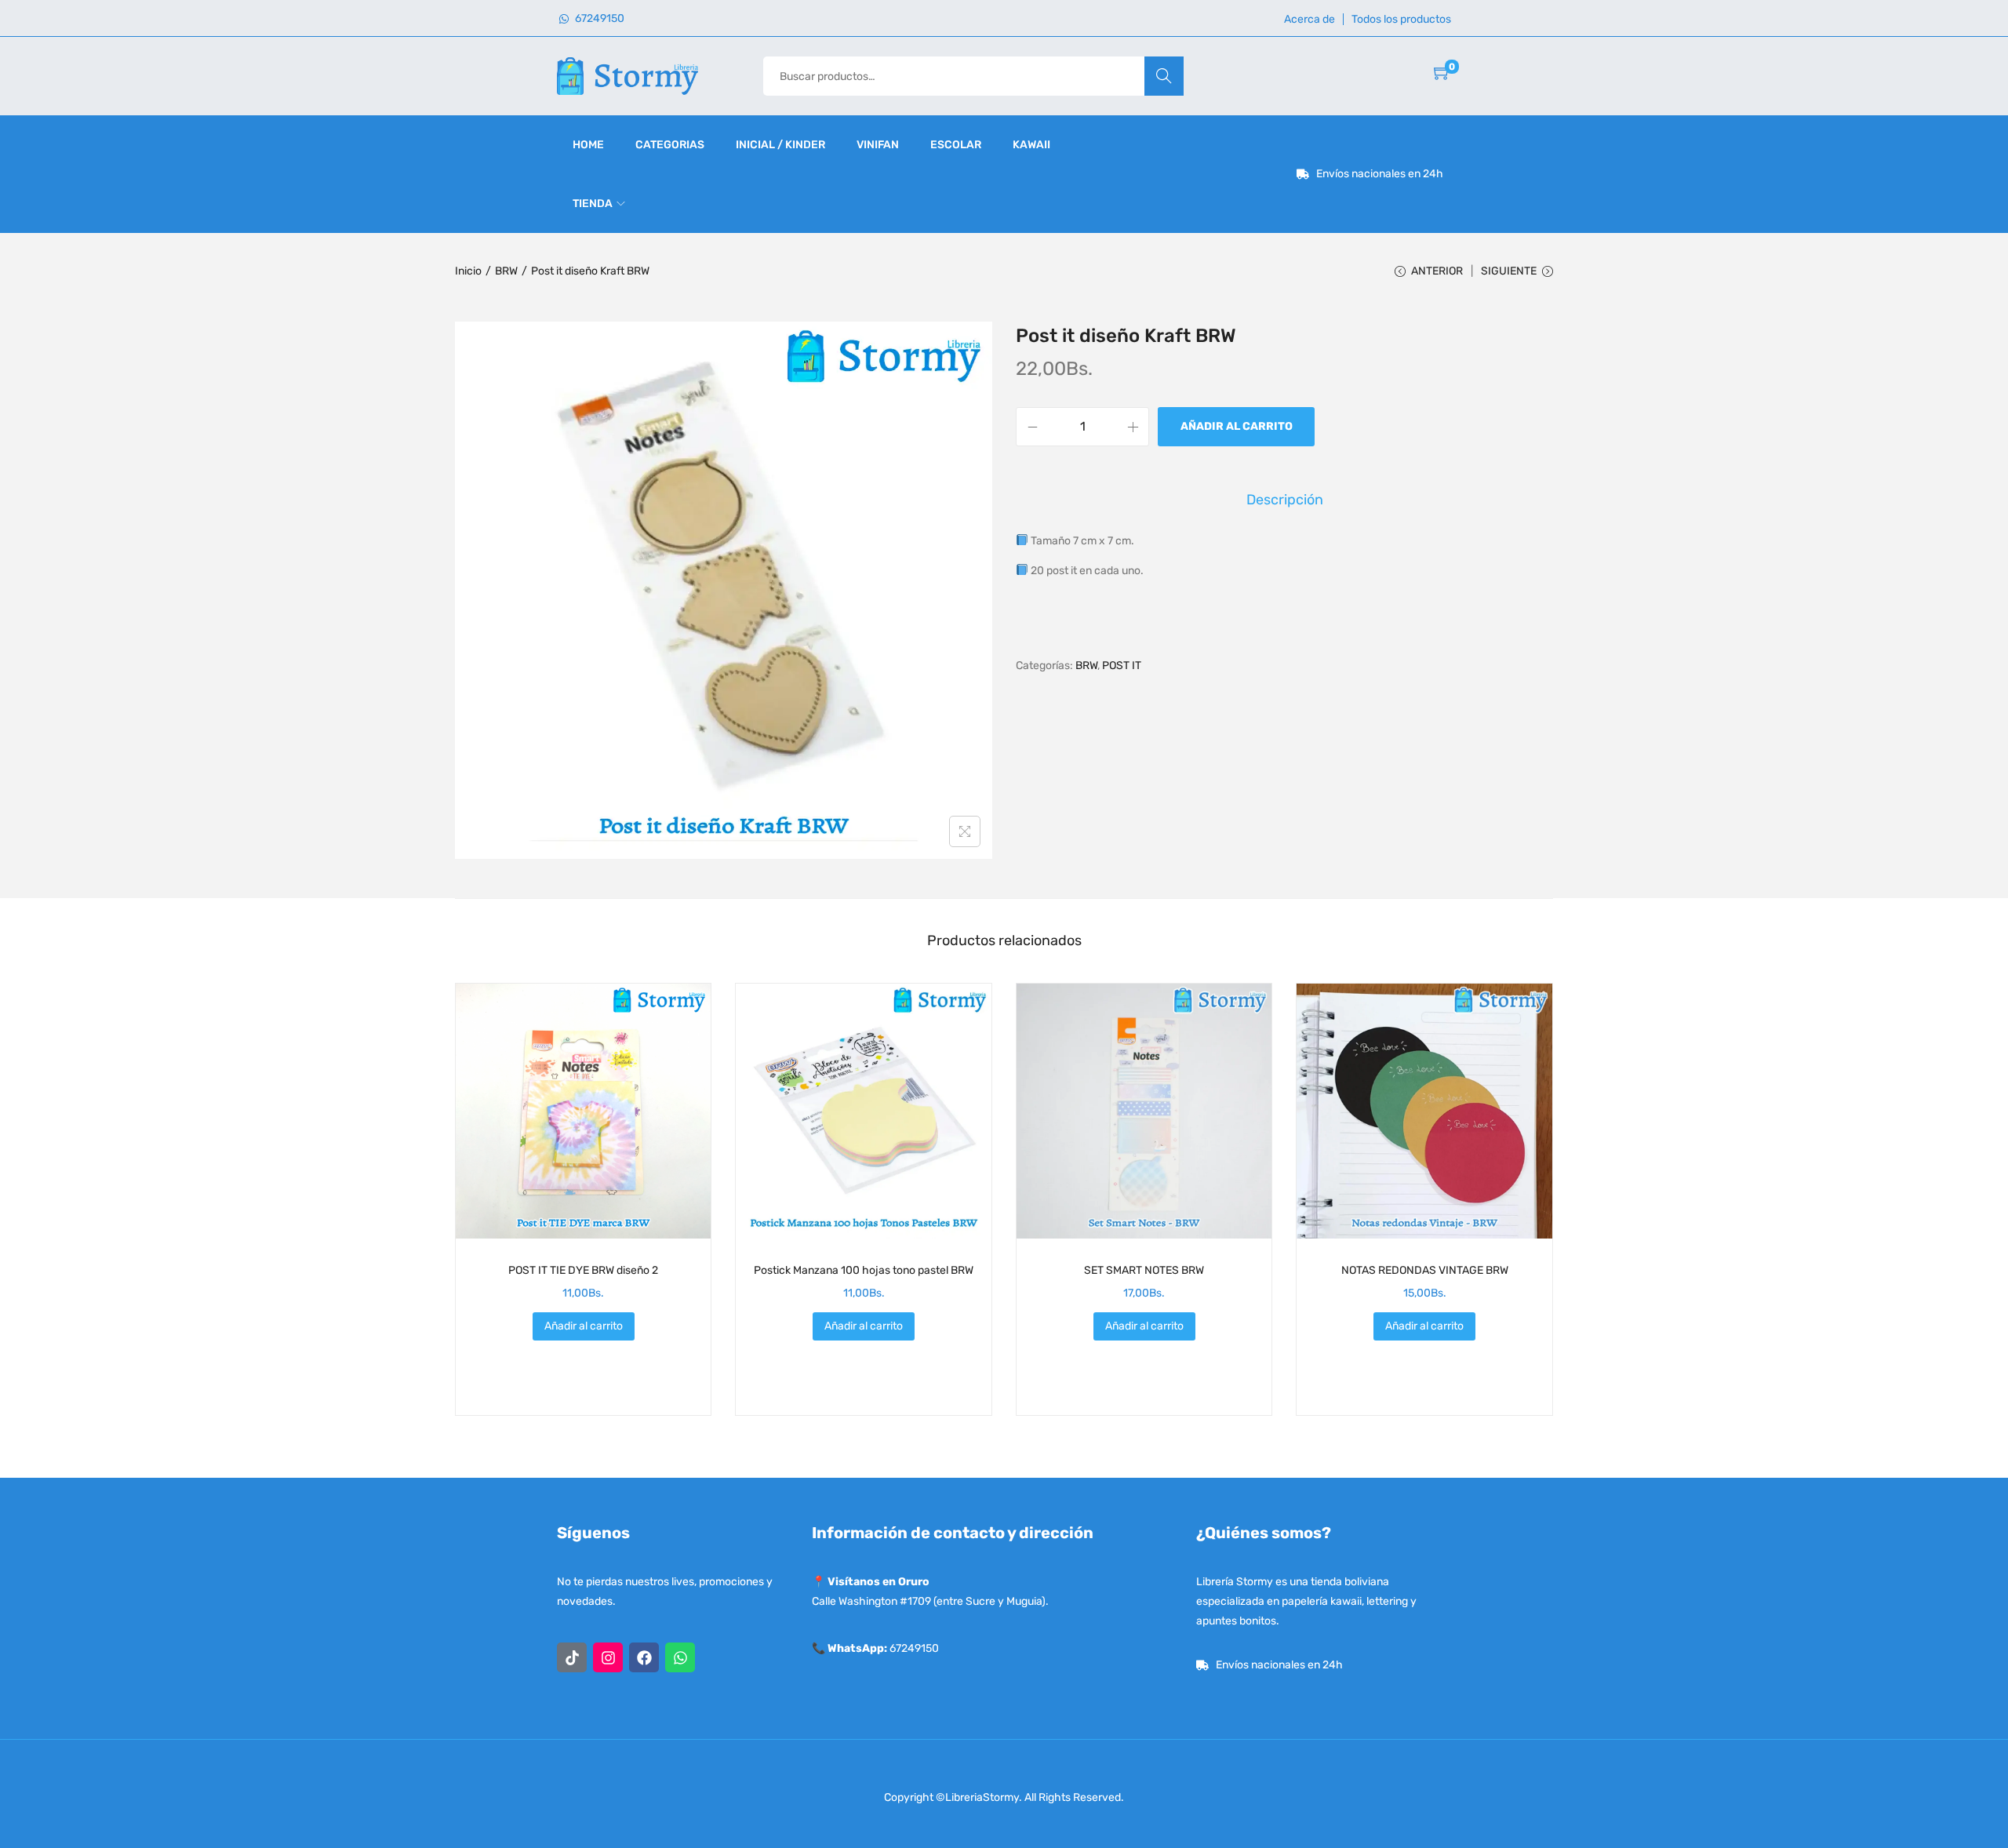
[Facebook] (644, 1657)
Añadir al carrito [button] (584, 1326)
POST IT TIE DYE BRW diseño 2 (583, 1270)
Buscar (1164, 76)
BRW (506, 271)
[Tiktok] (572, 1657)
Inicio (468, 271)
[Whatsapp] (680, 1657)
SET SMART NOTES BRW (1144, 1270)
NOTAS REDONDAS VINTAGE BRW (1425, 1270)
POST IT (1122, 666)
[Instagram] (608, 1657)
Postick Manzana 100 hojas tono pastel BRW (864, 1270)
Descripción (1285, 500)
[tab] (1285, 500)
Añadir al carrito (1237, 426)
